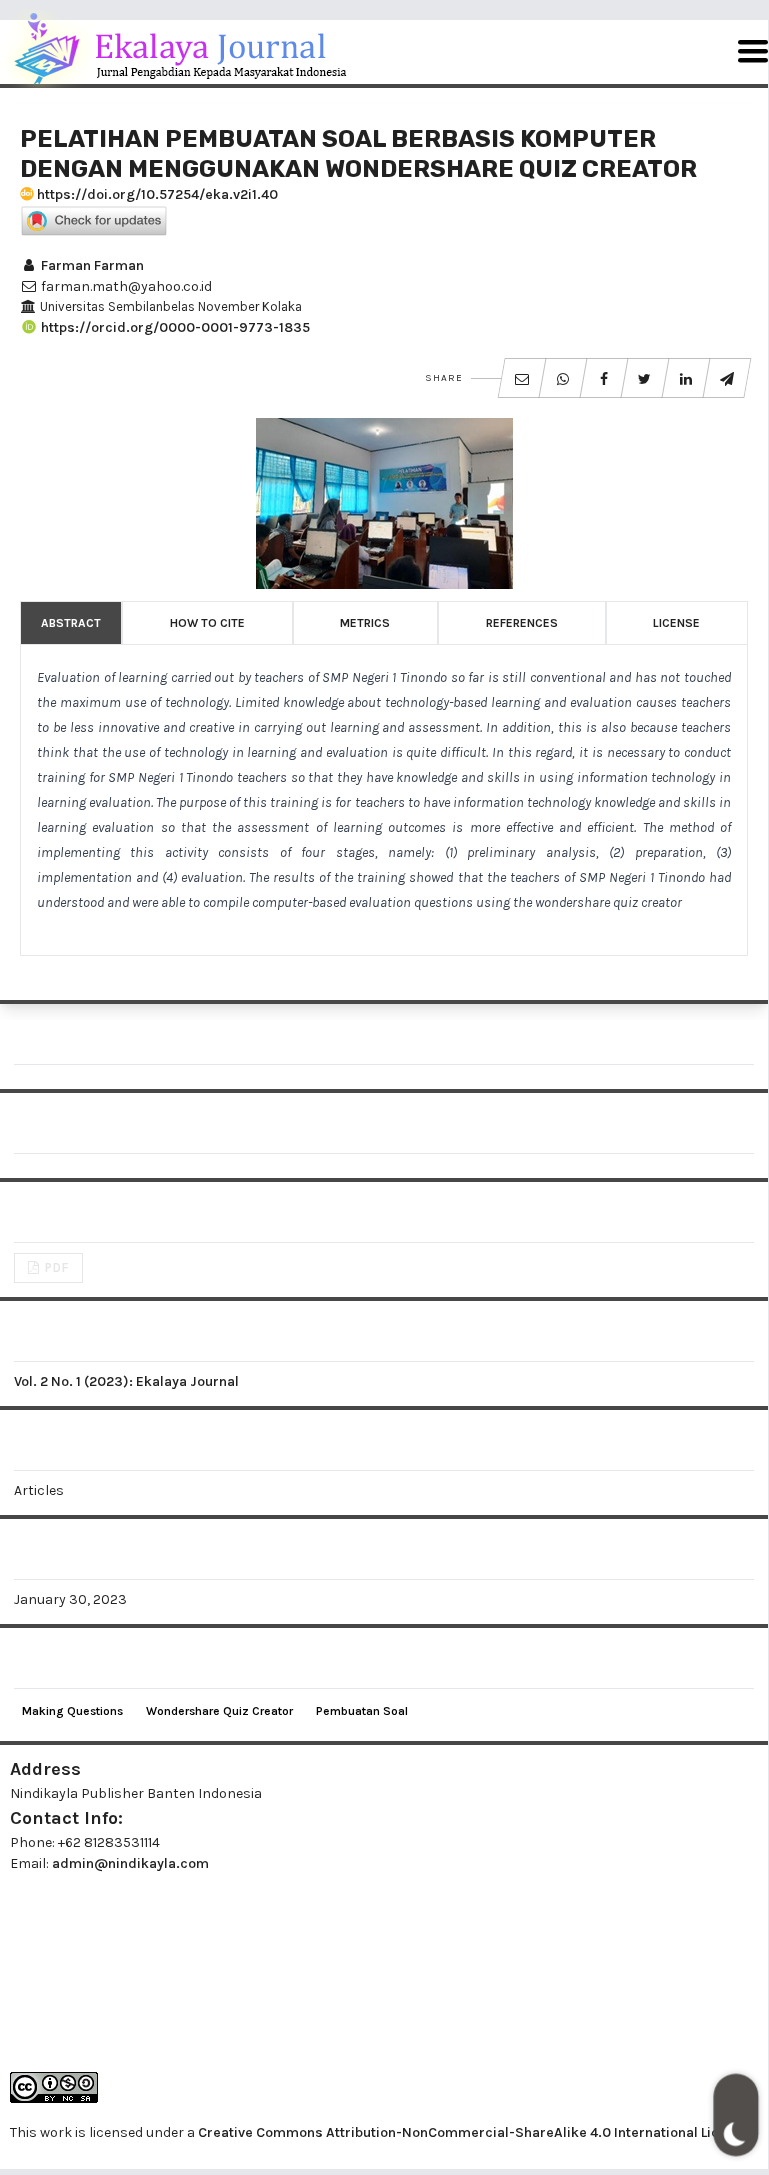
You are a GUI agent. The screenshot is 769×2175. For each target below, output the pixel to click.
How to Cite (207, 623)
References (522, 623)
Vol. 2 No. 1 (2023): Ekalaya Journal (126, 1381)
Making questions (72, 1711)
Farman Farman (91, 265)
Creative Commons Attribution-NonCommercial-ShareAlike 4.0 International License (474, 2132)
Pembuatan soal (362, 1711)
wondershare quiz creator (219, 1711)
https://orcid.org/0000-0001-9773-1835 (174, 327)
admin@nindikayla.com (130, 1863)
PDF (55, 1267)
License (676, 623)
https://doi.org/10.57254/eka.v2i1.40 (156, 194)
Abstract (71, 623)
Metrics (365, 623)
